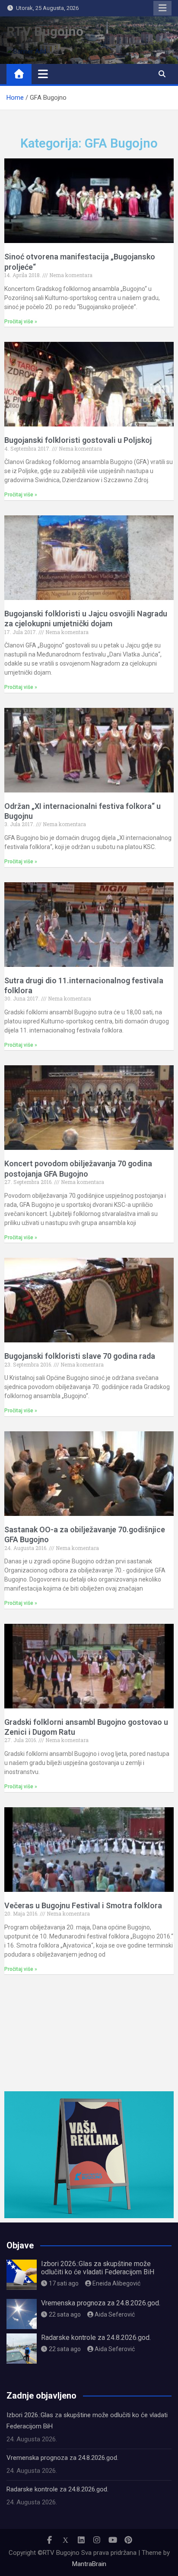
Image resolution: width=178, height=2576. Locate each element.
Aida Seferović (115, 2314)
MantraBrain (89, 2564)
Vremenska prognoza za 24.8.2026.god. (101, 2303)
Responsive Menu (162, 8)
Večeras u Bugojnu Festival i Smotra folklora (83, 1905)
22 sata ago (65, 2314)
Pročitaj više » (21, 322)
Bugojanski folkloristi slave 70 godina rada (80, 1356)
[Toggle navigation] (43, 74)
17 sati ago (64, 2283)
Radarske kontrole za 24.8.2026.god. (96, 2338)
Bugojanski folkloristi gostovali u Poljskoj (78, 440)
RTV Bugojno (45, 31)
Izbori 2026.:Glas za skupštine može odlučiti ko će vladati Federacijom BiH (98, 2268)
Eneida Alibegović (116, 2283)
